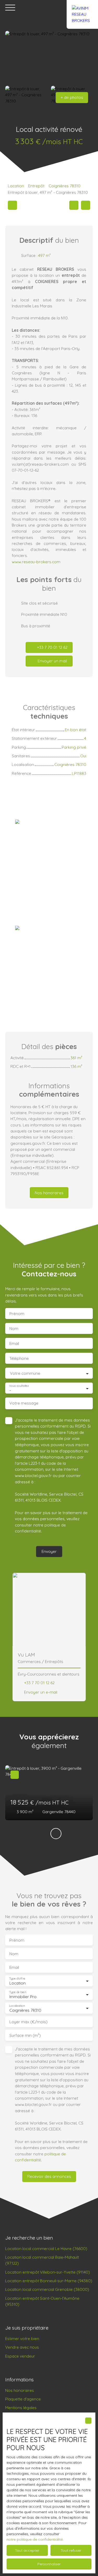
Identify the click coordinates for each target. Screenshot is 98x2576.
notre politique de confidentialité (35, 2539)
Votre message (24, 1403)
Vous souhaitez (19, 1386)
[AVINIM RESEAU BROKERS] (82, 8)
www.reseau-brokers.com (36, 562)
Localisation (17, 2006)
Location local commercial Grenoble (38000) (47, 2289)
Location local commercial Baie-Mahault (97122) (42, 2260)
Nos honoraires (20, 2390)
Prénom (17, 1314)
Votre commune (25, 1373)
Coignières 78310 (65, 186)
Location (16, 186)
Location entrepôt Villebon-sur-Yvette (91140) (48, 2272)
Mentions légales (21, 2408)
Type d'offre (17, 1979)
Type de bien (18, 1992)
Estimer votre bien (22, 2338)
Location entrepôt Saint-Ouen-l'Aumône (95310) (42, 2301)
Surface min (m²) (25, 2035)
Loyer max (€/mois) (28, 2022)
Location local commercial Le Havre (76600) (46, 2248)
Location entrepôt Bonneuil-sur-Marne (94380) (49, 2281)
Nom (14, 1329)
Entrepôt (36, 186)
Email (14, 1343)
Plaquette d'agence (23, 2399)
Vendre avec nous (22, 2347)
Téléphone (19, 1358)
